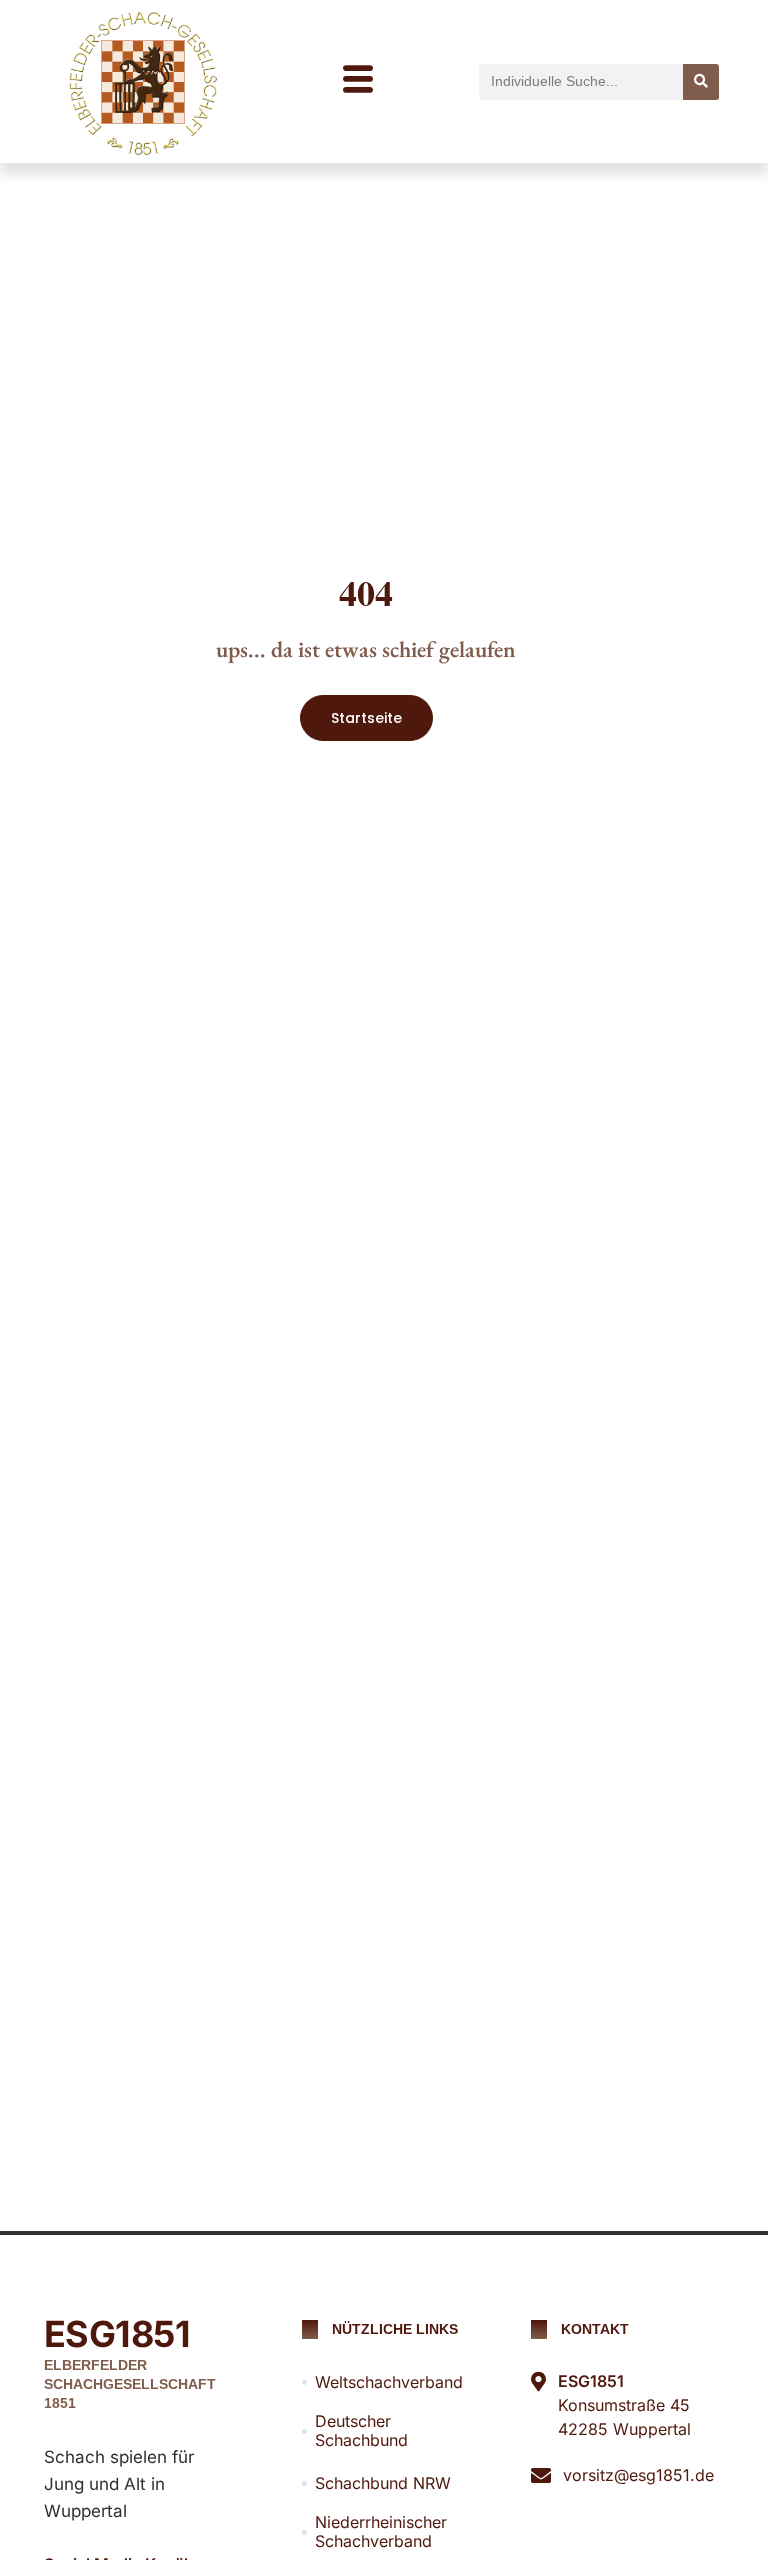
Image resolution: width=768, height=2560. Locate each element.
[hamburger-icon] (357, 81)
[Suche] (701, 82)
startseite (366, 718)
